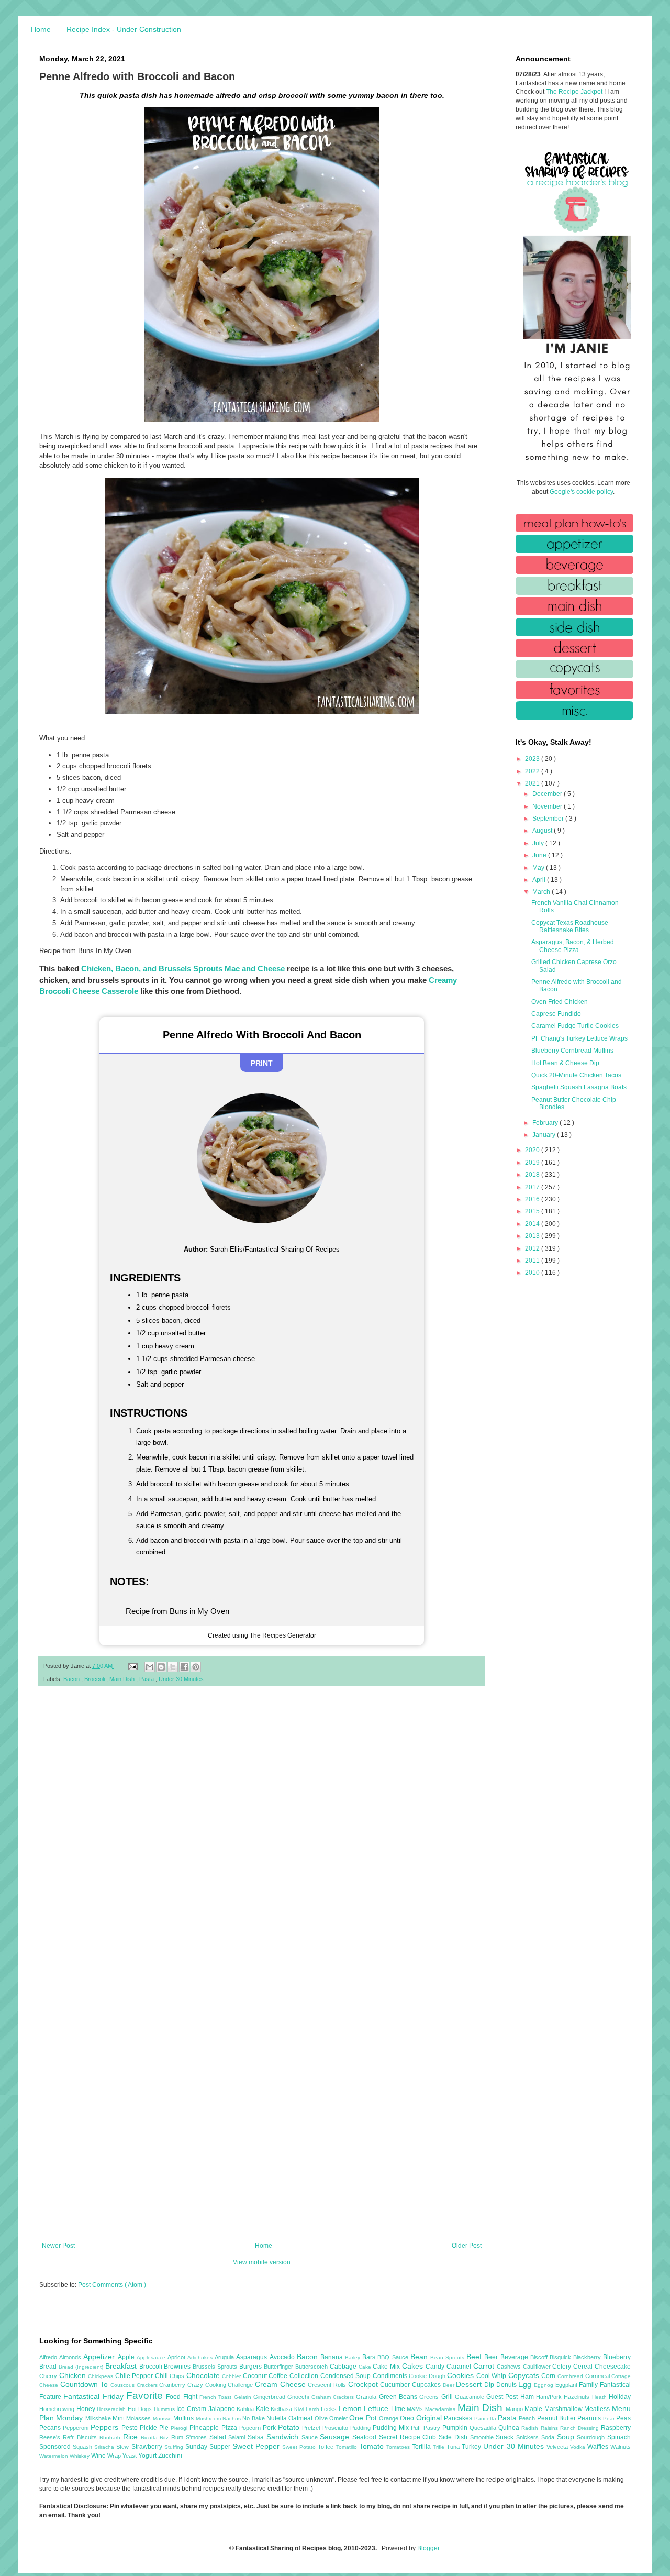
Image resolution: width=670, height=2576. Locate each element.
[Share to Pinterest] (196, 1667)
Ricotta (150, 2437)
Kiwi (300, 2409)
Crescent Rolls (328, 2385)
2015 (533, 1211)
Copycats (525, 2375)
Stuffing (175, 2447)
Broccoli (95, 1679)
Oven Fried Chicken (560, 1002)
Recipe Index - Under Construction (124, 29)
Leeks (330, 2409)
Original (430, 2418)
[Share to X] (173, 1667)
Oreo (408, 2418)
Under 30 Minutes (181, 1679)
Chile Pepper (135, 2376)
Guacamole (471, 2397)
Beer (492, 2357)
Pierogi (180, 2428)
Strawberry (148, 2447)
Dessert (470, 2384)
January (545, 1135)
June (540, 855)
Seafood (366, 2437)
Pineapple (205, 2428)
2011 (533, 1261)
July (539, 843)
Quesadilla (484, 2428)
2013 (533, 1236)
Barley (354, 2357)
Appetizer (100, 2357)
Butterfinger (280, 2367)
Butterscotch (312, 2367)
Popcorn (251, 2428)
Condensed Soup (347, 2376)
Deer (450, 2385)
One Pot (364, 2418)
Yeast (130, 2456)
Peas (623, 2418)
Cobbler (232, 2376)
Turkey (472, 2447)
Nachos (232, 2419)
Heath (600, 2397)
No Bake (254, 2418)
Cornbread (571, 2376)
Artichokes (201, 2357)
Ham (528, 2397)
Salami (238, 2437)
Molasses (139, 2418)
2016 (533, 1199)
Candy (436, 2367)
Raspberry (616, 2428)
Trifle (440, 2447)
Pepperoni (77, 2428)
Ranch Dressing (580, 2428)
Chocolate (204, 2375)
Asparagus (253, 2357)
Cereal (584, 2367)
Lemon (351, 2408)
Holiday (620, 2397)
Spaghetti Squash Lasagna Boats (579, 1087)
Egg (526, 2384)
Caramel (460, 2367)
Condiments (391, 2376)
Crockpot (364, 2384)
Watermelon (54, 2456)
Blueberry (617, 2357)
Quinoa (510, 2428)
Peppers (106, 2427)
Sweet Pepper (257, 2446)
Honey (87, 2409)
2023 (533, 759)
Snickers (529, 2437)
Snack (506, 2437)
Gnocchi (299, 2397)
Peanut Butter (557, 2418)
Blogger (428, 2548)
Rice (132, 2437)
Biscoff (540, 2357)
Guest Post (503, 2397)
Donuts (507, 2385)
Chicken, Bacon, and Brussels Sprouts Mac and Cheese (183, 969)
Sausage (336, 2437)
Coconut (256, 2376)
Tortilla (422, 2447)
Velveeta (558, 2447)
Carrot (485, 2366)
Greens (430, 2397)
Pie (165, 2428)
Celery (563, 2367)
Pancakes (459, 2418)
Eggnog (545, 2385)
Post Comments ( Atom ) (112, 2285)
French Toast (217, 2397)
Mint (119, 2418)
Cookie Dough (428, 2376)
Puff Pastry (426, 2428)
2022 (533, 771)
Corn (549, 2376)
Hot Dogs (141, 2409)
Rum (178, 2437)
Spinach (619, 2437)
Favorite (146, 2396)
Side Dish (454, 2437)
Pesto (131, 2428)
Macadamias (441, 2409)
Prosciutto (336, 2428)
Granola (367, 2397)
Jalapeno (223, 2409)
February (546, 1123)
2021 (533, 783)
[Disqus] (262, 1831)
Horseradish (112, 2409)
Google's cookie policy (581, 492)
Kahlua (246, 2409)
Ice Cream (192, 2409)
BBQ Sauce (394, 2357)
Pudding (361, 2428)
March (542, 892)
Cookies (462, 2375)
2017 (533, 1187)
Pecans (51, 2428)
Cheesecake (613, 2367)
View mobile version (262, 2262)
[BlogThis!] (161, 1667)
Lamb (314, 2409)
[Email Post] (132, 1666)
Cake (366, 2367)
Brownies (178, 2367)
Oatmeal (301, 2418)
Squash (83, 2447)
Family (589, 2385)
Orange (389, 2418)
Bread (49, 2367)
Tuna (454, 2447)
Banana (333, 2357)
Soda (549, 2437)
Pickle (149, 2428)
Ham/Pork (550, 2397)
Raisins (550, 2428)
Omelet (339, 2418)
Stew (124, 2447)
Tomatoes (399, 2447)
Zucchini (170, 2456)
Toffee (327, 2447)
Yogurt (148, 2456)
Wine (99, 2456)
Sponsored (56, 2447)
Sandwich (284, 2437)
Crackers (148, 2385)
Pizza (230, 2428)
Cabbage (344, 2367)
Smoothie (483, 2437)
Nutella (277, 2418)
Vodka (579, 2447)
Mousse (163, 2419)
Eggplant (567, 2385)
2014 (533, 1224)
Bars (370, 2357)
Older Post (467, 2246)
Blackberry (588, 2357)
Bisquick (561, 2357)
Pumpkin (456, 2428)
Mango (515, 2409)
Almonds (71, 2357)
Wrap (115, 2456)
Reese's (51, 2437)
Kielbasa (282, 2409)
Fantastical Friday (95, 2396)
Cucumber (396, 2385)
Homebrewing (58, 2409)
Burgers (252, 2367)
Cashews (510, 2367)
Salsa (257, 2437)
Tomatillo (348, 2447)
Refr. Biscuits (81, 2437)
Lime (399, 2409)
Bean (420, 2357)
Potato (290, 2427)
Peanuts (590, 2418)
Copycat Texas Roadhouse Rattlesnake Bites (570, 926)
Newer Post (58, 2246)
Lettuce (377, 2408)
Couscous (124, 2385)
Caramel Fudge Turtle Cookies (575, 1026)
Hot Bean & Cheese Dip (565, 1063)
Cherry (49, 2376)
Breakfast (122, 2366)
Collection (305, 2376)
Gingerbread (270, 2397)
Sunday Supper (209, 2447)
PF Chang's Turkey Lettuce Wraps (579, 1038)
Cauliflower (538, 2367)
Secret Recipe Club (409, 2437)
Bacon (72, 1679)
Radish (531, 2428)
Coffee (279, 2376)
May (539, 868)
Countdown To (85, 2384)
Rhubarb (111, 2437)
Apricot (177, 2357)
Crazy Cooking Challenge (221, 2385)
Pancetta (486, 2419)
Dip (490, 2385)
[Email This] (150, 1667)
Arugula (225, 2357)
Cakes (414, 2366)
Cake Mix (387, 2367)
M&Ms (416, 2409)
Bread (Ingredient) (82, 2367)
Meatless (598, 2409)
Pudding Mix (392, 2428)
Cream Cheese (281, 2384)
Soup (567, 2437)
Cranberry (173, 2385)
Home (41, 29)
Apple (127, 2357)
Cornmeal (599, 2376)
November (548, 806)
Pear (610, 2419)
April (540, 880)
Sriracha (105, 2447)
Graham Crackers (334, 2397)
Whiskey (80, 2456)
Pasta (147, 1679)
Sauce (311, 2437)
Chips (178, 2376)
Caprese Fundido (556, 1014)
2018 (533, 1175)
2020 (533, 1150)
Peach (528, 2418)
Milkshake (99, 2418)
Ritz (165, 2437)
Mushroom (209, 2419)
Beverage (515, 2357)
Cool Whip (492, 2376)
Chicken (74, 2375)
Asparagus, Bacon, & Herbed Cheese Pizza (573, 946)
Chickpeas (102, 2376)
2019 (533, 1163)
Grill (448, 2397)
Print (262, 1063)
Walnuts (621, 2447)
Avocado (283, 2357)
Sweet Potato (300, 2447)
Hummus (165, 2409)
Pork (270, 2428)
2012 (533, 1248)
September (549, 819)
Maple (534, 2409)
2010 (533, 1273)
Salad (219, 2437)
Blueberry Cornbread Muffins (572, 1051)
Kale (264, 2409)
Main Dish (123, 1679)
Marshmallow (565, 2409)
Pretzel (312, 2428)
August (543, 831)
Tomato (373, 2446)
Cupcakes (427, 2385)
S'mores (198, 2437)
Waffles (599, 2447)
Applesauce (152, 2357)
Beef (475, 2357)
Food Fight (183, 2397)
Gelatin (244, 2397)
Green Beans (399, 2397)
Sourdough (592, 2437)
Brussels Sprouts (216, 2367)
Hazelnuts (578, 2397)
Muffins (184, 2418)
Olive (322, 2418)
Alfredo (49, 2357)
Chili (163, 2376)
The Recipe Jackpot (575, 92)
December (548, 794)
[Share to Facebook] (184, 1667)
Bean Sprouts (448, 2357)
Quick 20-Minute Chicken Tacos (576, 1075)
